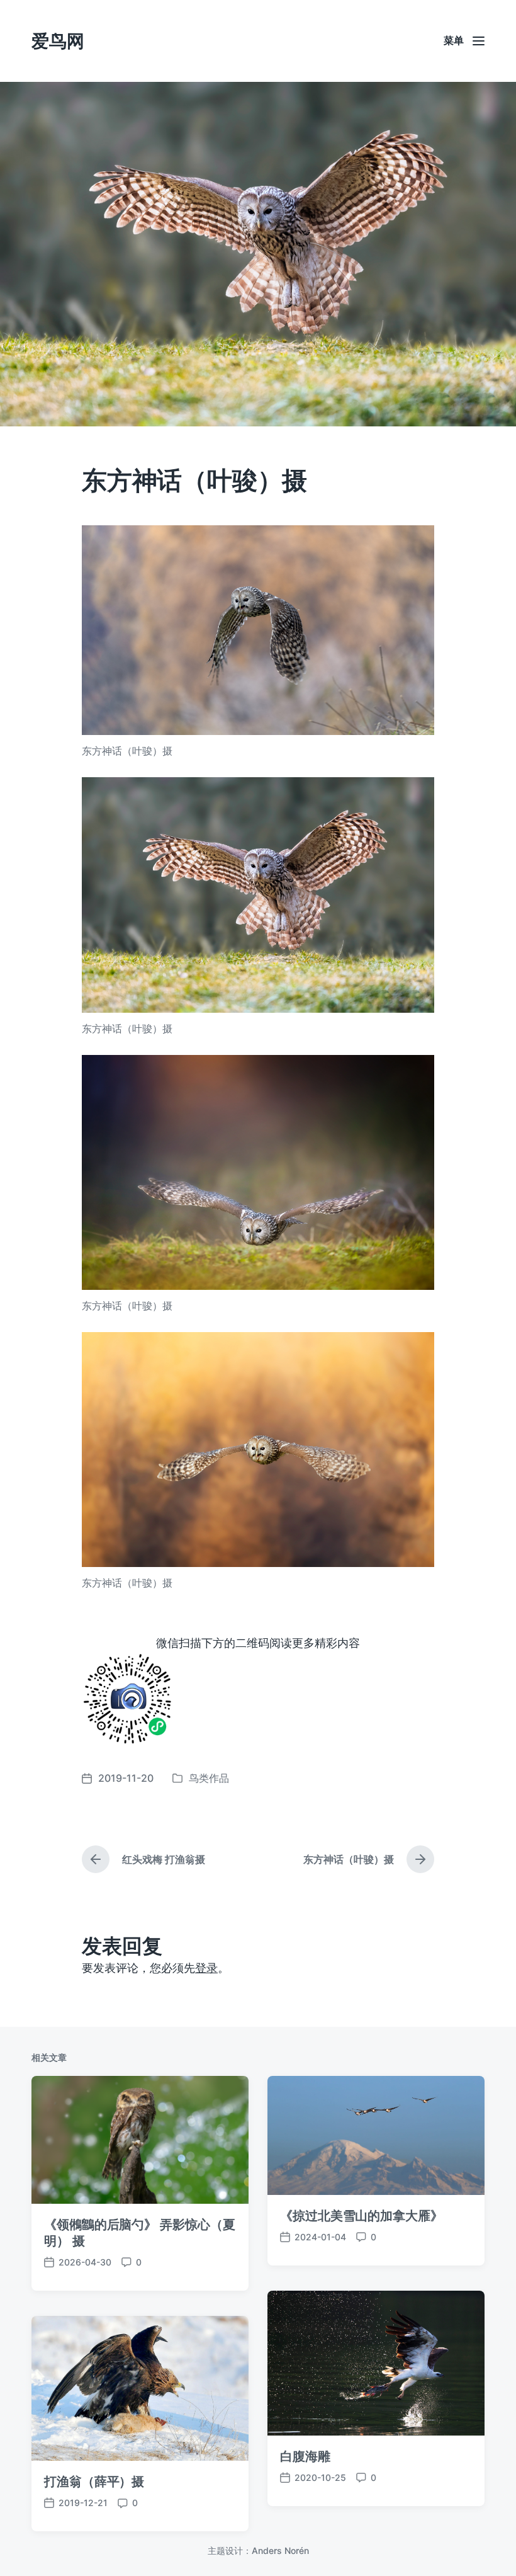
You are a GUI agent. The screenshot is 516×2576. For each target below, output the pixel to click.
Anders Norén (280, 2550)
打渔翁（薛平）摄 (94, 2482)
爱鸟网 (58, 41)
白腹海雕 (305, 2456)
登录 (206, 1968)
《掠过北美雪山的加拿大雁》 (362, 2216)
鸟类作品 (209, 1778)
